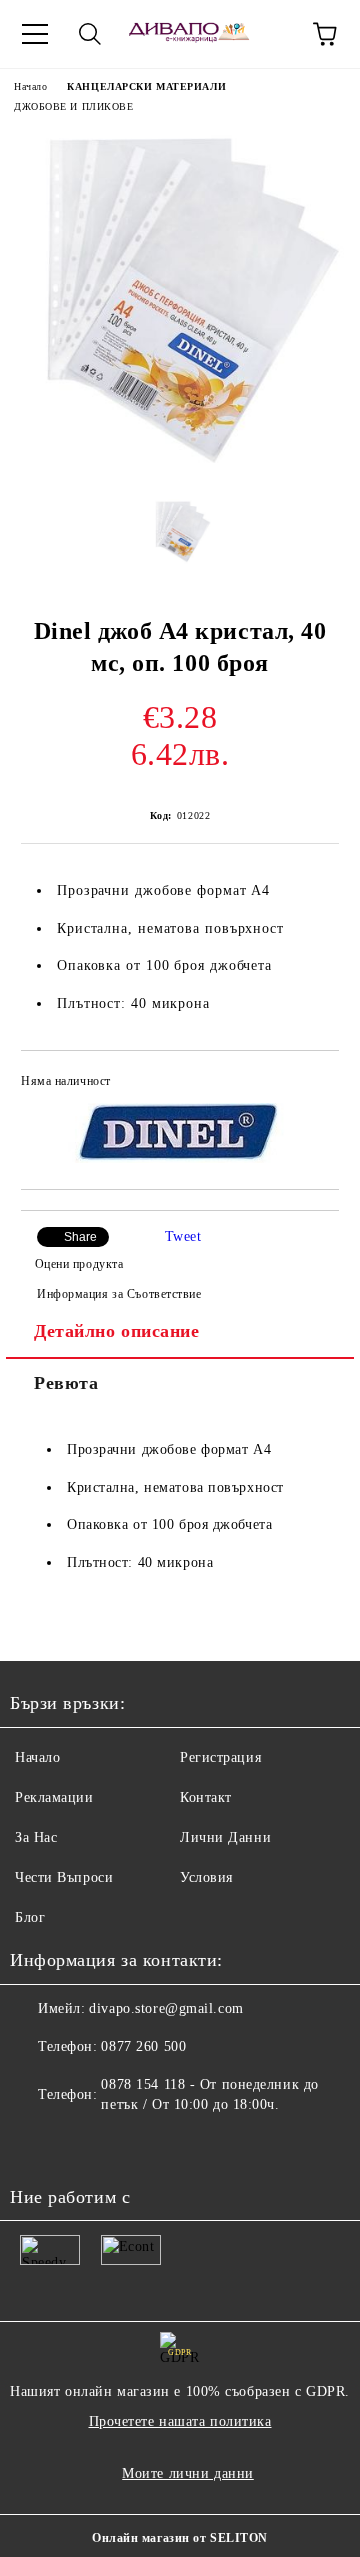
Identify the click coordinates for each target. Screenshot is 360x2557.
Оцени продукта (79, 1264)
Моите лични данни (188, 2473)
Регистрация (220, 1757)
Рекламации (54, 1797)
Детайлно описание (117, 1331)
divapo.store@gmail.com (166, 2008)
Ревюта (66, 1383)
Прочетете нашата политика (180, 2421)
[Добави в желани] (310, 1084)
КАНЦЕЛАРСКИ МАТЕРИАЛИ (146, 86)
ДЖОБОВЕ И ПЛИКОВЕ (74, 106)
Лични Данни (225, 1837)
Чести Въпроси (64, 1877)
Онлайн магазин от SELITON (180, 2538)
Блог (30, 1917)
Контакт (206, 1797)
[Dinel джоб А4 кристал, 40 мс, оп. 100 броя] (180, 468)
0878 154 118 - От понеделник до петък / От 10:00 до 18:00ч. (209, 2094)
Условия (206, 1877)
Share (80, 1237)
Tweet (183, 1236)
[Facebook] (36, 2145)
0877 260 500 (143, 2046)
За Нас (36, 1837)
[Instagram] (80, 2145)
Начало (30, 86)
